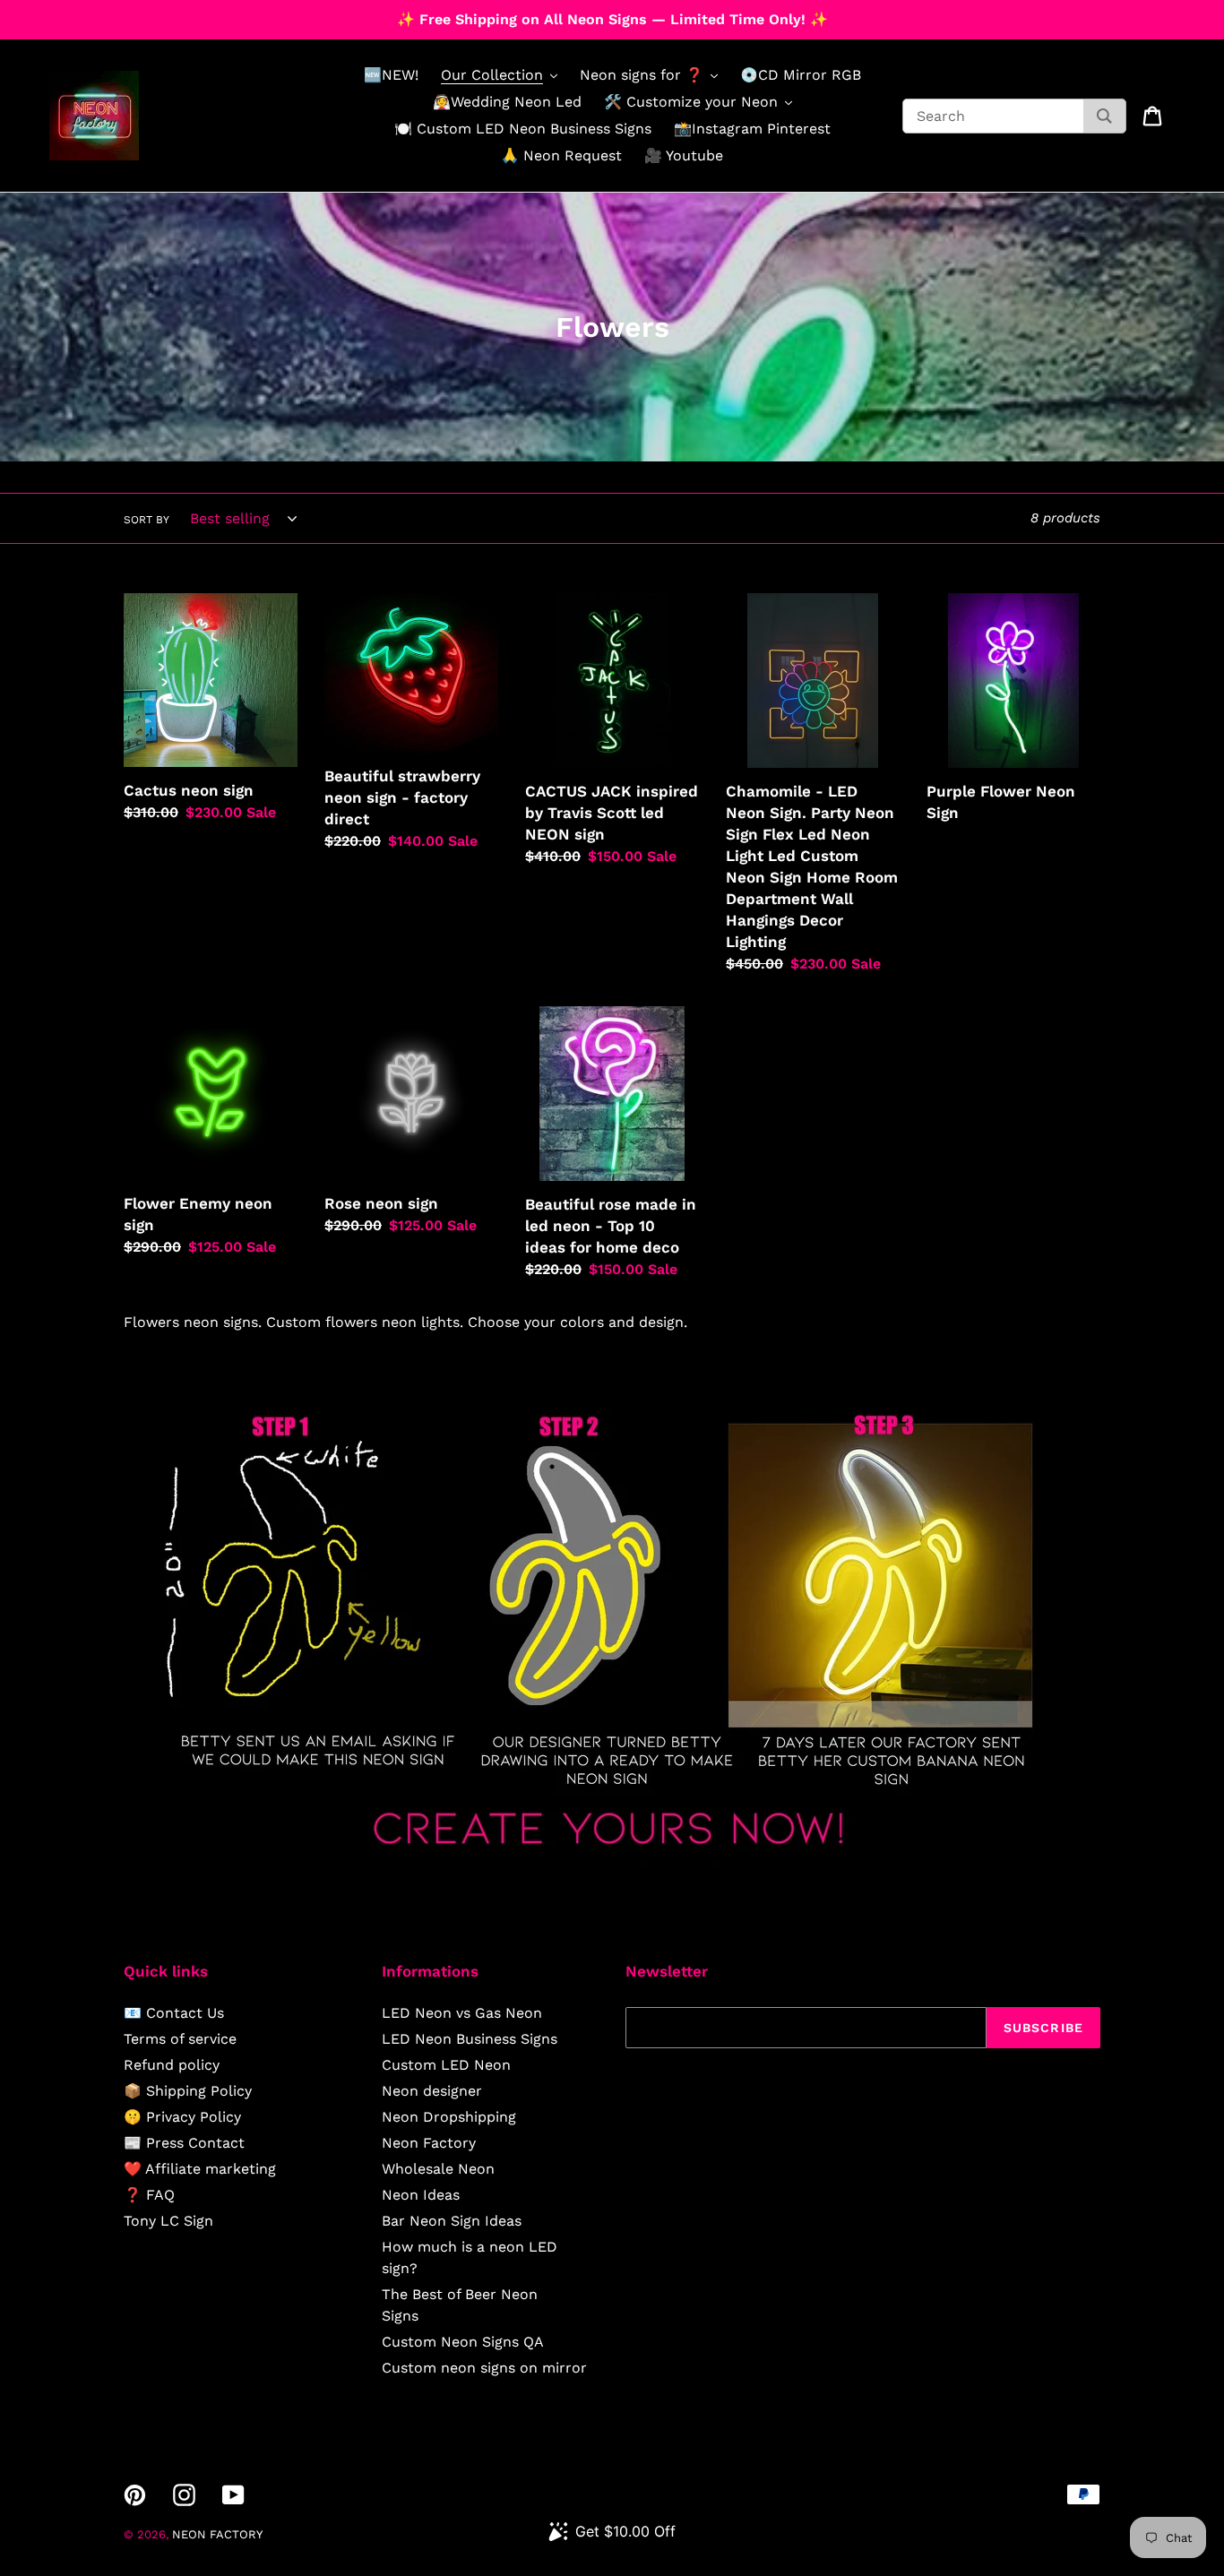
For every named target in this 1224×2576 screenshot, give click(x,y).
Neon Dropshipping (449, 2117)
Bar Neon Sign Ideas (452, 2221)
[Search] (1104, 116)
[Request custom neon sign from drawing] (612, 1861)
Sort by (147, 520)
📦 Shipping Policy (188, 2091)
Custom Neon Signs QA (463, 2342)
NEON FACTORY (217, 2534)
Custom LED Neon (446, 2065)
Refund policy (172, 2065)
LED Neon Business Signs (470, 2039)
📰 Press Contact (184, 2143)
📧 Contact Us (174, 2013)
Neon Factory (429, 2143)
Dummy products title (151, 15)
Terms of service (180, 2039)
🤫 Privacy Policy (182, 2117)
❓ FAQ (149, 2195)
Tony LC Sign (168, 2221)
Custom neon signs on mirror (484, 2368)
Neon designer (432, 2091)
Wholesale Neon (438, 2169)
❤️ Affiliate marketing (200, 2169)
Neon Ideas (421, 2195)
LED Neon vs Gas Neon (462, 2013)
